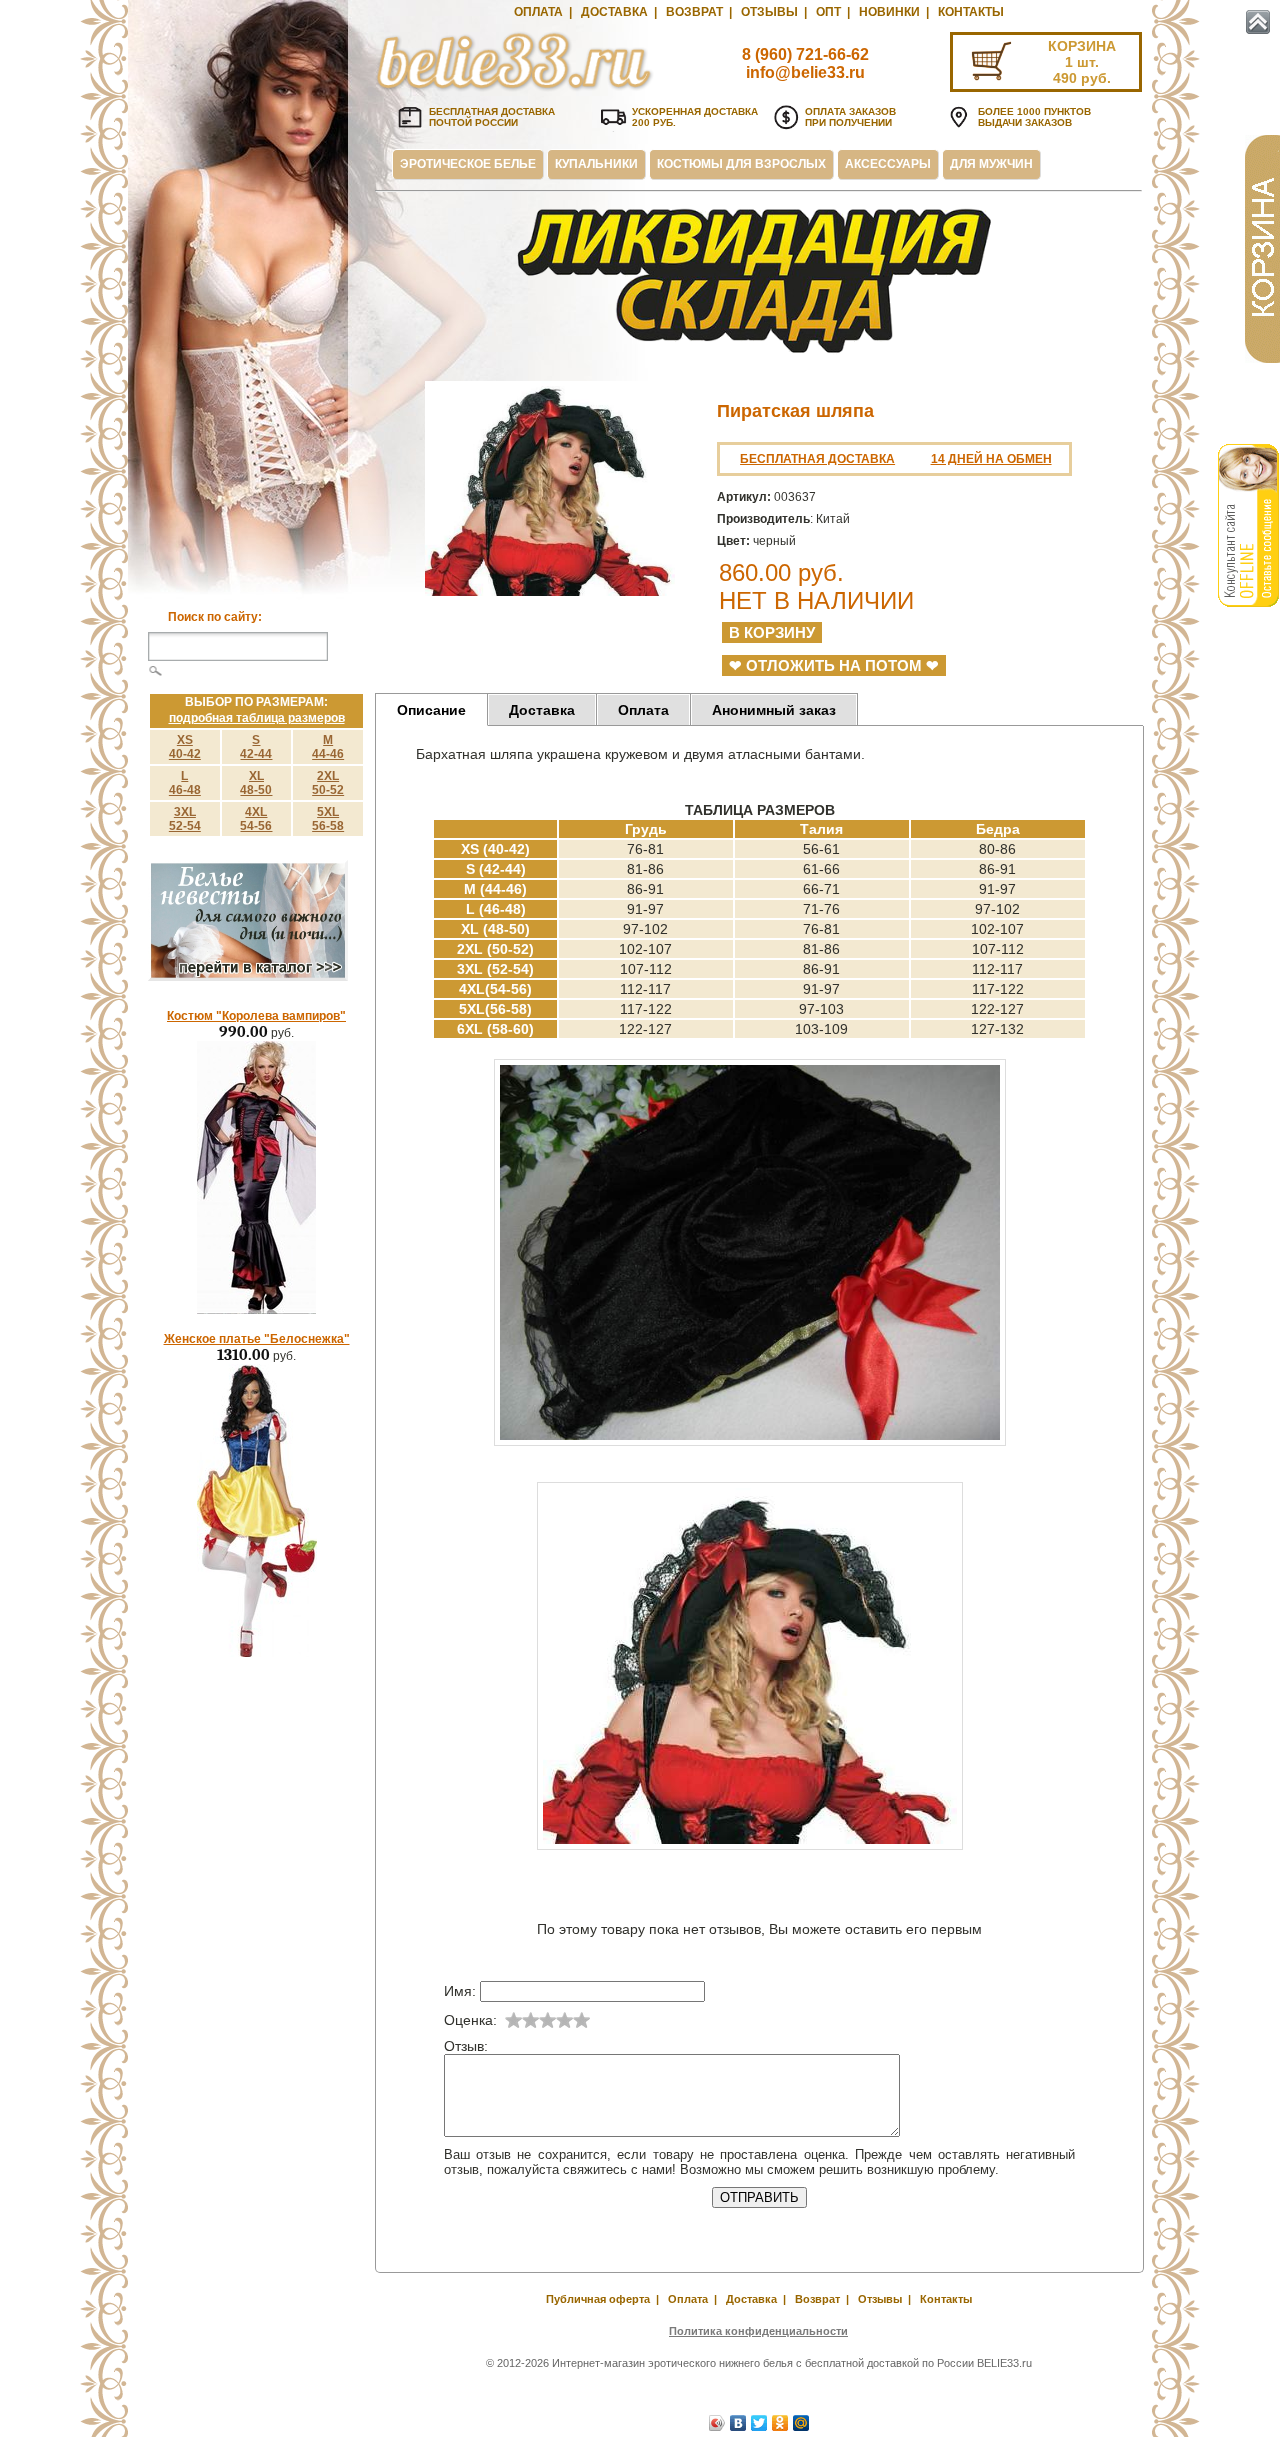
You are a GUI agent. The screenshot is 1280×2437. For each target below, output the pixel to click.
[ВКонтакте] (738, 2423)
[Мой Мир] (801, 2423)
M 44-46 (328, 747)
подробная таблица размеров (257, 718)
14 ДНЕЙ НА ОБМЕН (991, 459)
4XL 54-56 (256, 819)
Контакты (971, 12)
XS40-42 (185, 747)
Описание (431, 710)
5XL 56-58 (328, 819)
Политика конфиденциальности (758, 2331)
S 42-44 (256, 747)
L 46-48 (185, 783)
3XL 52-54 (185, 819)
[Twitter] (759, 2423)
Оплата (538, 12)
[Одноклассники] (780, 2423)
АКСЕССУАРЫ (888, 164)
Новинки (889, 12)
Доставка (614, 12)
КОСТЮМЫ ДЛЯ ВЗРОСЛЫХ (741, 164)
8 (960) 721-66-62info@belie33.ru (805, 63)
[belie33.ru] (515, 90)
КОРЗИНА (1082, 46)
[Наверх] (1258, 22)
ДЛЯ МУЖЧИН (991, 164)
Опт (828, 12)
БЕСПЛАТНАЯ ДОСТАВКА (817, 459)
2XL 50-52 (328, 783)
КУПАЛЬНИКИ (596, 164)
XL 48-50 (256, 783)
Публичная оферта (598, 2299)
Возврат (694, 12)
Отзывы (769, 12)
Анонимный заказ (774, 710)
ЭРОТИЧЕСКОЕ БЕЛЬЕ (468, 164)
